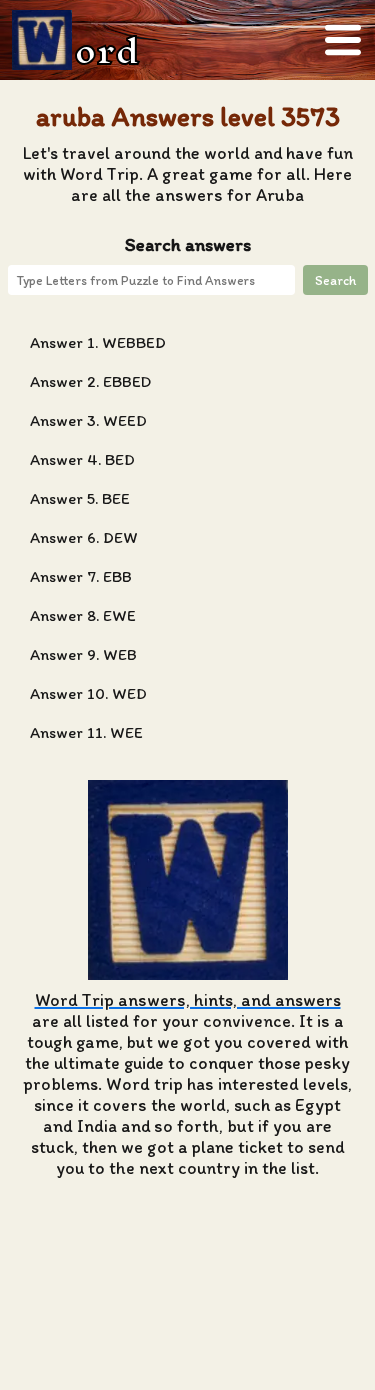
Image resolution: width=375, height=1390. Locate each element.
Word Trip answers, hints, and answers (188, 999)
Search (335, 280)
